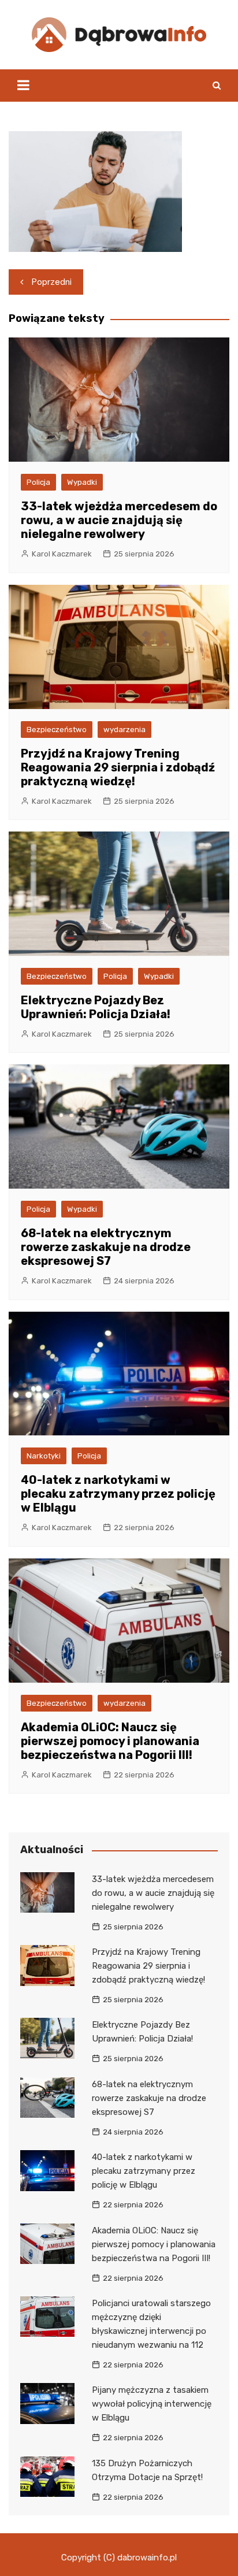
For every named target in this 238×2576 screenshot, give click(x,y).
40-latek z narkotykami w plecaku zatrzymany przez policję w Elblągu (118, 1494)
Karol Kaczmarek (62, 554)
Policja (38, 482)
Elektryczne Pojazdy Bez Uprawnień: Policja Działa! (96, 1007)
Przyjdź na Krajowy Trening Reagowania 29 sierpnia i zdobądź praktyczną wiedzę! (118, 767)
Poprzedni (52, 282)
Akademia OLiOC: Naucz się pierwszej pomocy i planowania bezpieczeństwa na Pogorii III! (110, 1741)
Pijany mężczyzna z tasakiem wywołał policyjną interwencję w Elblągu (152, 2404)
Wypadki (82, 482)
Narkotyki (44, 1456)
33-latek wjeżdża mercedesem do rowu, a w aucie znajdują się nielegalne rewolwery (119, 520)
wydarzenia (124, 730)
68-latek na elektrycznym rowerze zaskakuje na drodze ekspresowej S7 (106, 1247)
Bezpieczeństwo (57, 730)
